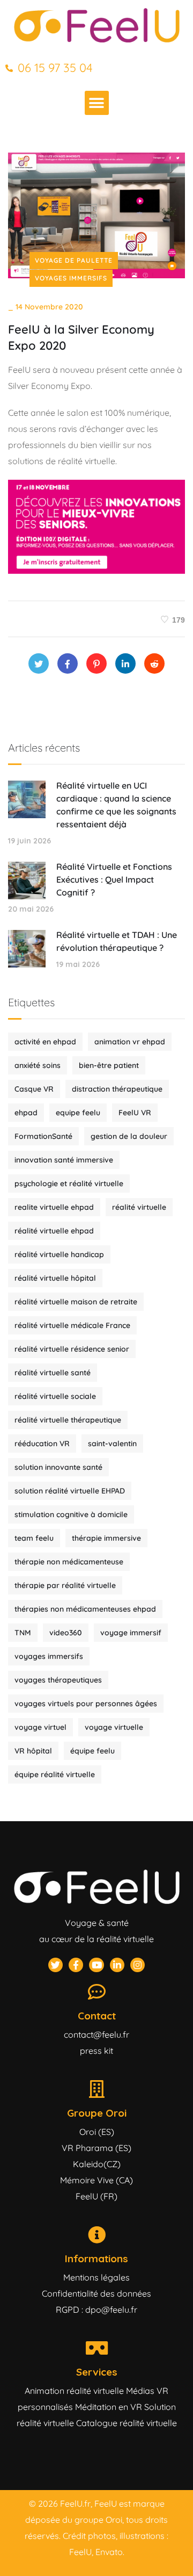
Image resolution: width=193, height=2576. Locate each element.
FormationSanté (43, 1136)
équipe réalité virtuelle (55, 1774)
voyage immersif (131, 1633)
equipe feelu (78, 1113)
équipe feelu (92, 1751)
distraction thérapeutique (117, 1089)
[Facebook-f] (76, 1965)
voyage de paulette (74, 260)
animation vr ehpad (130, 1042)
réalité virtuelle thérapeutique (68, 1420)
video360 (66, 1633)
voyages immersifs (49, 1656)
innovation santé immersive (64, 1160)
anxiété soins (38, 1065)
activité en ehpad (45, 1042)
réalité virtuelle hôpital (55, 1278)
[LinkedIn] (125, 663)
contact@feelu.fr (96, 2034)
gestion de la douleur (129, 1136)
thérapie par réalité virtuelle (65, 1585)
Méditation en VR (109, 2407)
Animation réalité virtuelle (74, 2391)
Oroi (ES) (97, 2132)
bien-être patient (109, 1065)
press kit (96, 2051)
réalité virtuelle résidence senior (72, 1349)
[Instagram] (138, 1965)
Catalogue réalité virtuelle (127, 2423)
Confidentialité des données (96, 2293)
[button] (97, 103)
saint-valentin (112, 1444)
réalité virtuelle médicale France (72, 1325)
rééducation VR (42, 1444)
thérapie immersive (106, 1538)
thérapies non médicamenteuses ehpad (85, 1609)
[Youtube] (96, 1965)
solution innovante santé (58, 1467)
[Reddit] (154, 663)
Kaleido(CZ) (97, 2164)
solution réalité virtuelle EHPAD (70, 1491)
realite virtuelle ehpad (54, 1207)
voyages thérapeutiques (58, 1680)
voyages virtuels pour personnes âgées (86, 1704)
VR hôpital (33, 1751)
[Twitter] (39, 663)
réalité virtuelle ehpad (54, 1231)
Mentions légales (96, 2277)
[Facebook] (68, 663)
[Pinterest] (96, 663)
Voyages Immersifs (71, 278)
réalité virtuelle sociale (55, 1396)
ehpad (26, 1113)
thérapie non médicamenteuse (69, 1562)
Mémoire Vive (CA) (96, 2180)
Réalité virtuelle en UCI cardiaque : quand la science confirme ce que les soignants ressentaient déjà (116, 805)
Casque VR (34, 1089)
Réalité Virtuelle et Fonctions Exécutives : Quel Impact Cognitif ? (114, 879)
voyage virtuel (40, 1727)
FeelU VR (135, 1113)
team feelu (34, 1538)
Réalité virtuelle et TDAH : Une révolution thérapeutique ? (117, 941)
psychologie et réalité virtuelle (69, 1184)
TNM (23, 1633)
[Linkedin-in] (117, 1965)
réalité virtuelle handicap (59, 1254)
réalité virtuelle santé (53, 1373)
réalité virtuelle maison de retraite (76, 1302)
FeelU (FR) (96, 2196)
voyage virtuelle (114, 1727)
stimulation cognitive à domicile (71, 1514)
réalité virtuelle (139, 1207)
